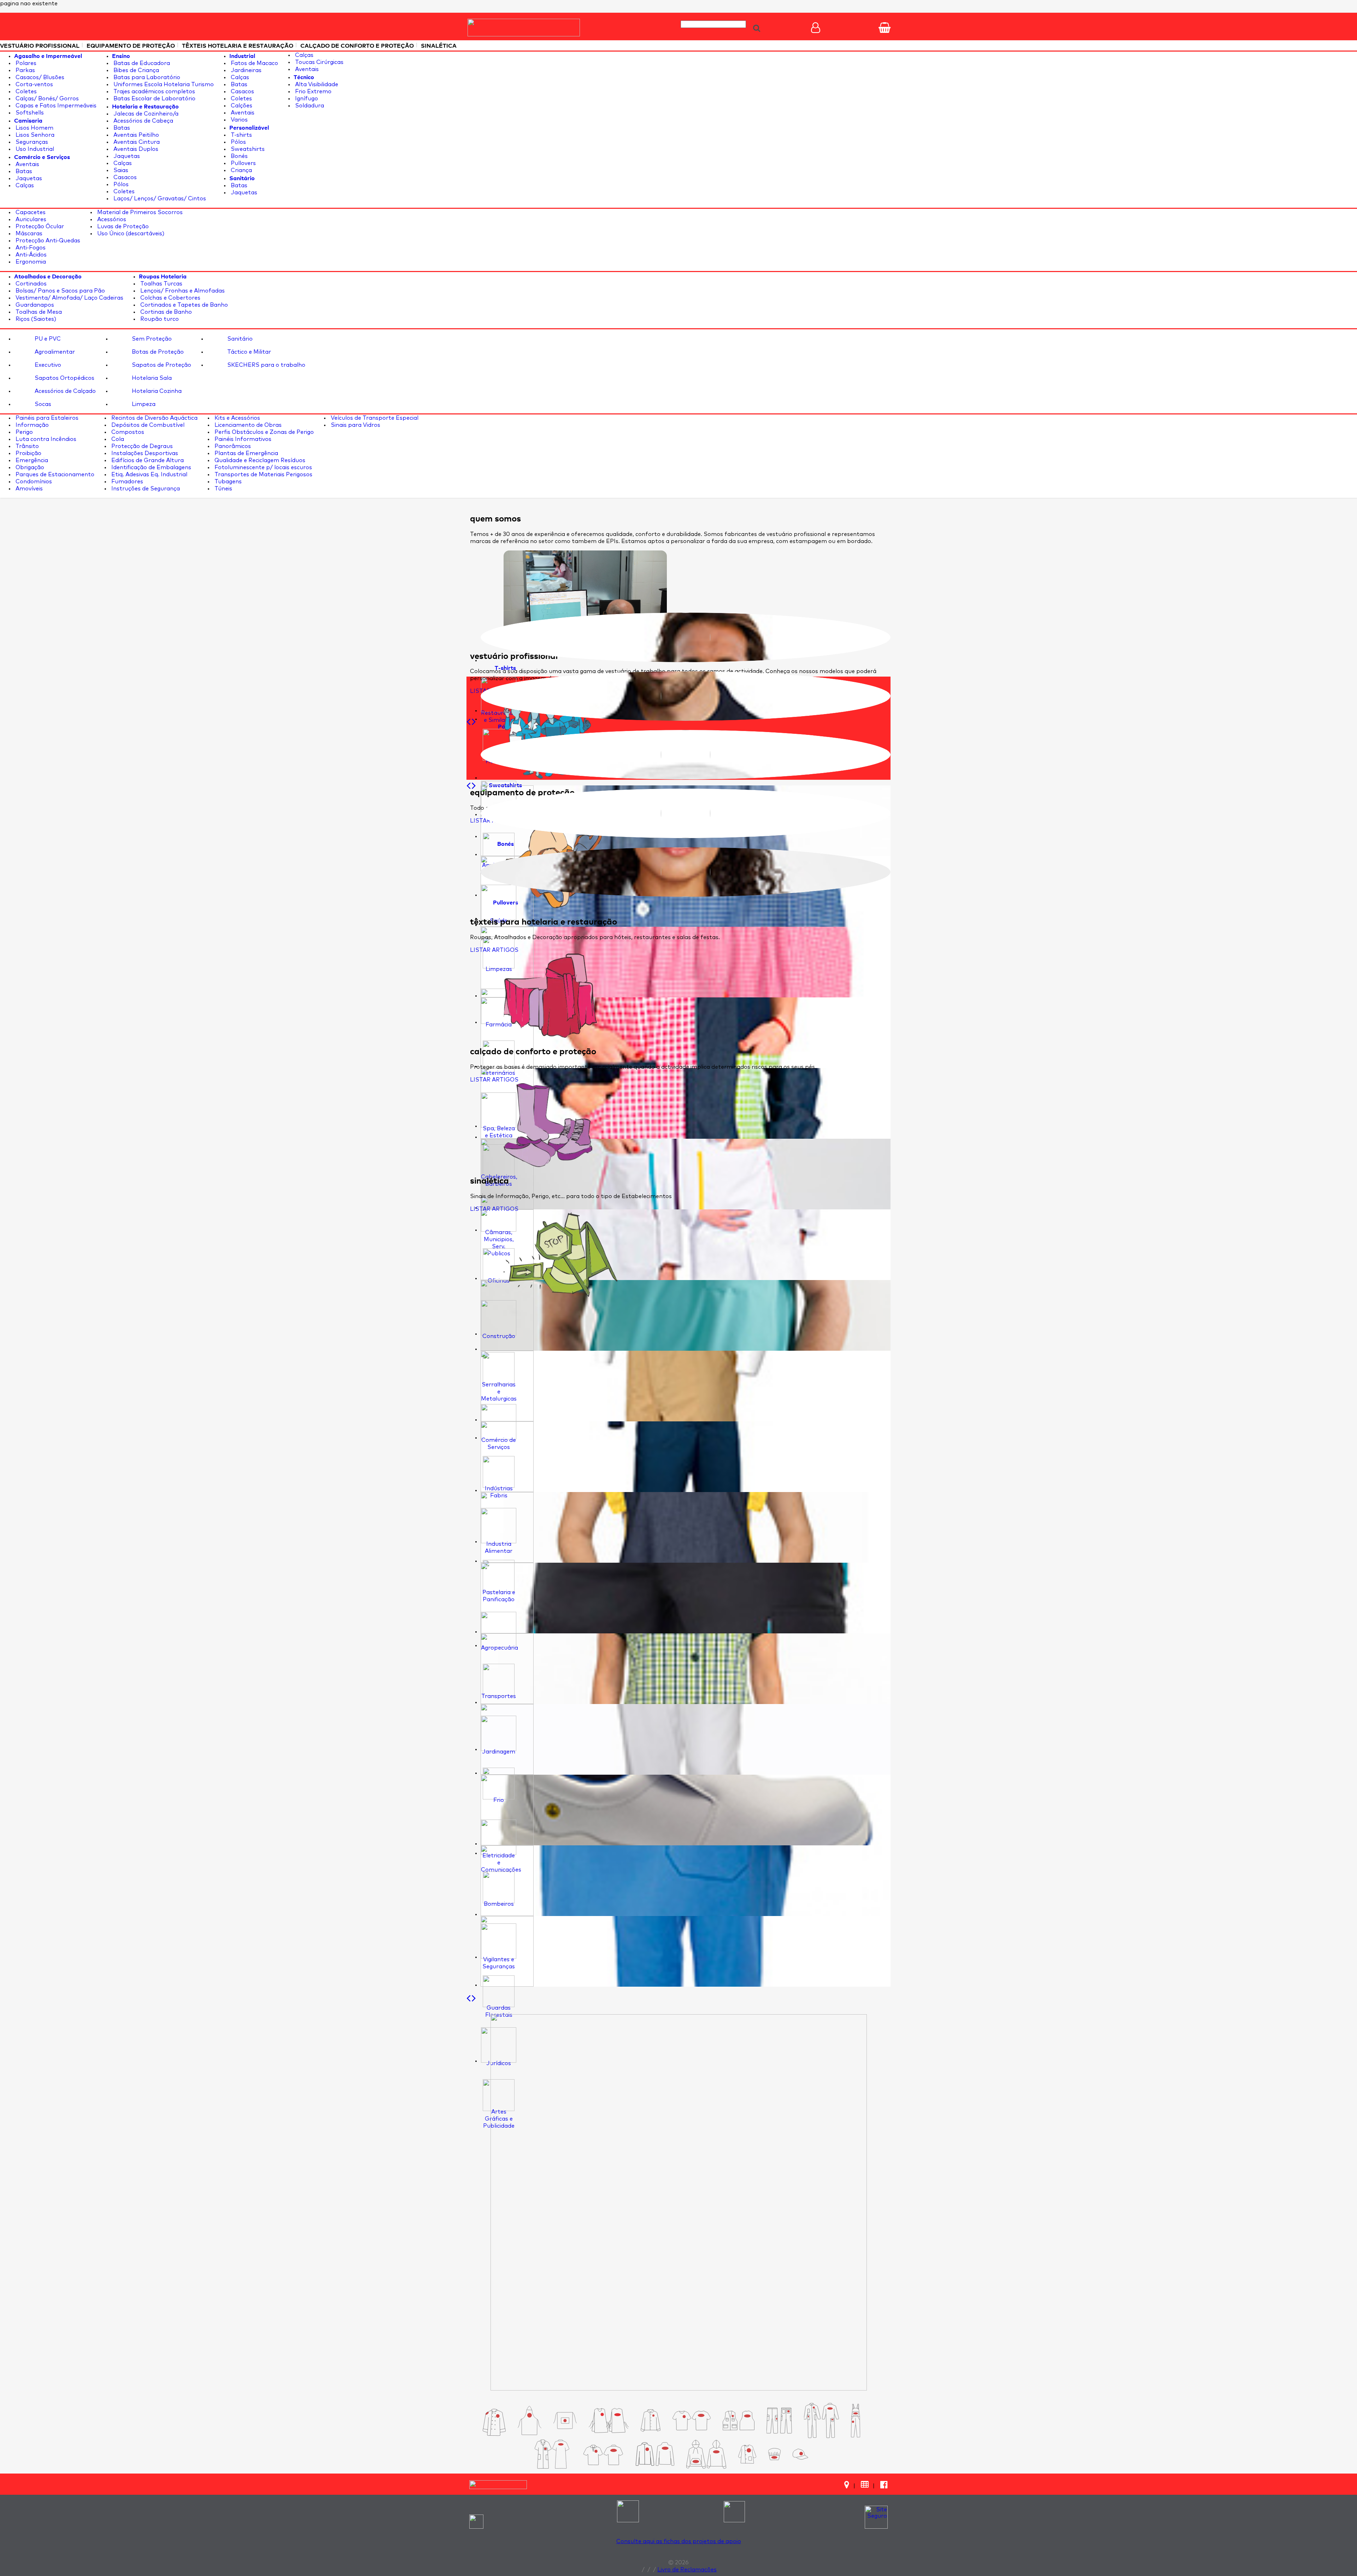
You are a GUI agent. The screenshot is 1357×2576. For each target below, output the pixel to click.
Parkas (25, 70)
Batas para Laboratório (146, 77)
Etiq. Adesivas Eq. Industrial (149, 474)
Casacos (124, 177)
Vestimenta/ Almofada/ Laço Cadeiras (69, 298)
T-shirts (241, 135)
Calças (24, 185)
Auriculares (30, 219)
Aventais (27, 164)
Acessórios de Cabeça (143, 121)
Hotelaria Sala (151, 378)
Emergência (31, 460)
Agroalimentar (54, 352)
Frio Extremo (313, 92)
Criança (241, 170)
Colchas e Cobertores (170, 298)
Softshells (29, 113)
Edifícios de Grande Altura (147, 460)
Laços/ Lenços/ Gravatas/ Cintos (159, 199)
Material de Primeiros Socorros (139, 212)
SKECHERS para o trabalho (266, 365)
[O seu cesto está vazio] (885, 28)
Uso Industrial (34, 149)
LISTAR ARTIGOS (494, 950)
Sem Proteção (151, 339)
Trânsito (27, 446)
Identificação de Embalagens (151, 467)
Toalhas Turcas (161, 284)
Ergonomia (30, 262)
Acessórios (111, 219)
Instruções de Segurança (145, 489)
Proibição (28, 453)
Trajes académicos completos (154, 92)
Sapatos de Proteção (161, 365)
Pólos (120, 184)
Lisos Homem (34, 128)
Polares (25, 63)
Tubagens (227, 482)
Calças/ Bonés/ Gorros (46, 99)
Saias (120, 170)
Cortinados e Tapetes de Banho (183, 305)
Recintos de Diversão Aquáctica (154, 418)
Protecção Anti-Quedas (47, 241)
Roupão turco (159, 319)
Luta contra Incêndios (45, 439)
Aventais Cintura (136, 142)
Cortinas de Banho (165, 312)
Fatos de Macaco (254, 63)
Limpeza (143, 404)
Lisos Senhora (34, 135)
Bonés (239, 156)
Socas (42, 404)
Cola (117, 439)
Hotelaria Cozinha (156, 391)
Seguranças (31, 142)
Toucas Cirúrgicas (319, 62)
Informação (31, 425)
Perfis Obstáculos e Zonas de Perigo (263, 432)
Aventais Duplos (135, 149)
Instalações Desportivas (144, 453)
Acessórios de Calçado (64, 391)
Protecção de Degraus (141, 446)
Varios (239, 120)
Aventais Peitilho (136, 135)
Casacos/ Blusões (39, 77)
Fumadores (127, 482)
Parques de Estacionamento (54, 474)
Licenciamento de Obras (247, 425)
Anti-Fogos (30, 248)
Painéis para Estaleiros (46, 418)
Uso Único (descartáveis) (130, 234)
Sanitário (239, 339)
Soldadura (309, 106)
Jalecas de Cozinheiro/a (145, 114)
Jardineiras (245, 70)
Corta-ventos (34, 84)
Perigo (24, 432)
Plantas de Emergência (246, 453)
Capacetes (30, 212)
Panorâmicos (232, 446)
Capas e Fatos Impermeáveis (55, 106)
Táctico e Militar (248, 352)
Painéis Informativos (242, 439)
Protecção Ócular (39, 226)
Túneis (223, 489)
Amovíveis (28, 489)
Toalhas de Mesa (38, 312)
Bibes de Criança (136, 70)
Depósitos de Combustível (147, 425)
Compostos (127, 432)
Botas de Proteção (157, 352)
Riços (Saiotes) (35, 319)
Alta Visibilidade (316, 84)
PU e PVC (47, 339)
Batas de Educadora (141, 63)
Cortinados (30, 284)
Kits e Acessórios (237, 418)
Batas (23, 171)
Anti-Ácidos (30, 255)
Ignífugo (306, 99)
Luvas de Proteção (122, 226)
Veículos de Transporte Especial (374, 418)
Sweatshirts (247, 149)
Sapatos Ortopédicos (64, 378)
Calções (241, 106)
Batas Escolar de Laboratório (154, 99)
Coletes (25, 92)
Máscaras (28, 234)
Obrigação (29, 467)
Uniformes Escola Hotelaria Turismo (163, 84)
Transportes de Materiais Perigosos (263, 474)
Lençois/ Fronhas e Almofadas (182, 291)
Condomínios (33, 482)
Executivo (47, 365)
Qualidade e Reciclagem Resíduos (259, 460)
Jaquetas (28, 178)
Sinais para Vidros (355, 425)
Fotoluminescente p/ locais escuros (263, 467)
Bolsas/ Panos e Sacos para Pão (60, 291)
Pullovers (243, 163)
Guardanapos (34, 305)
